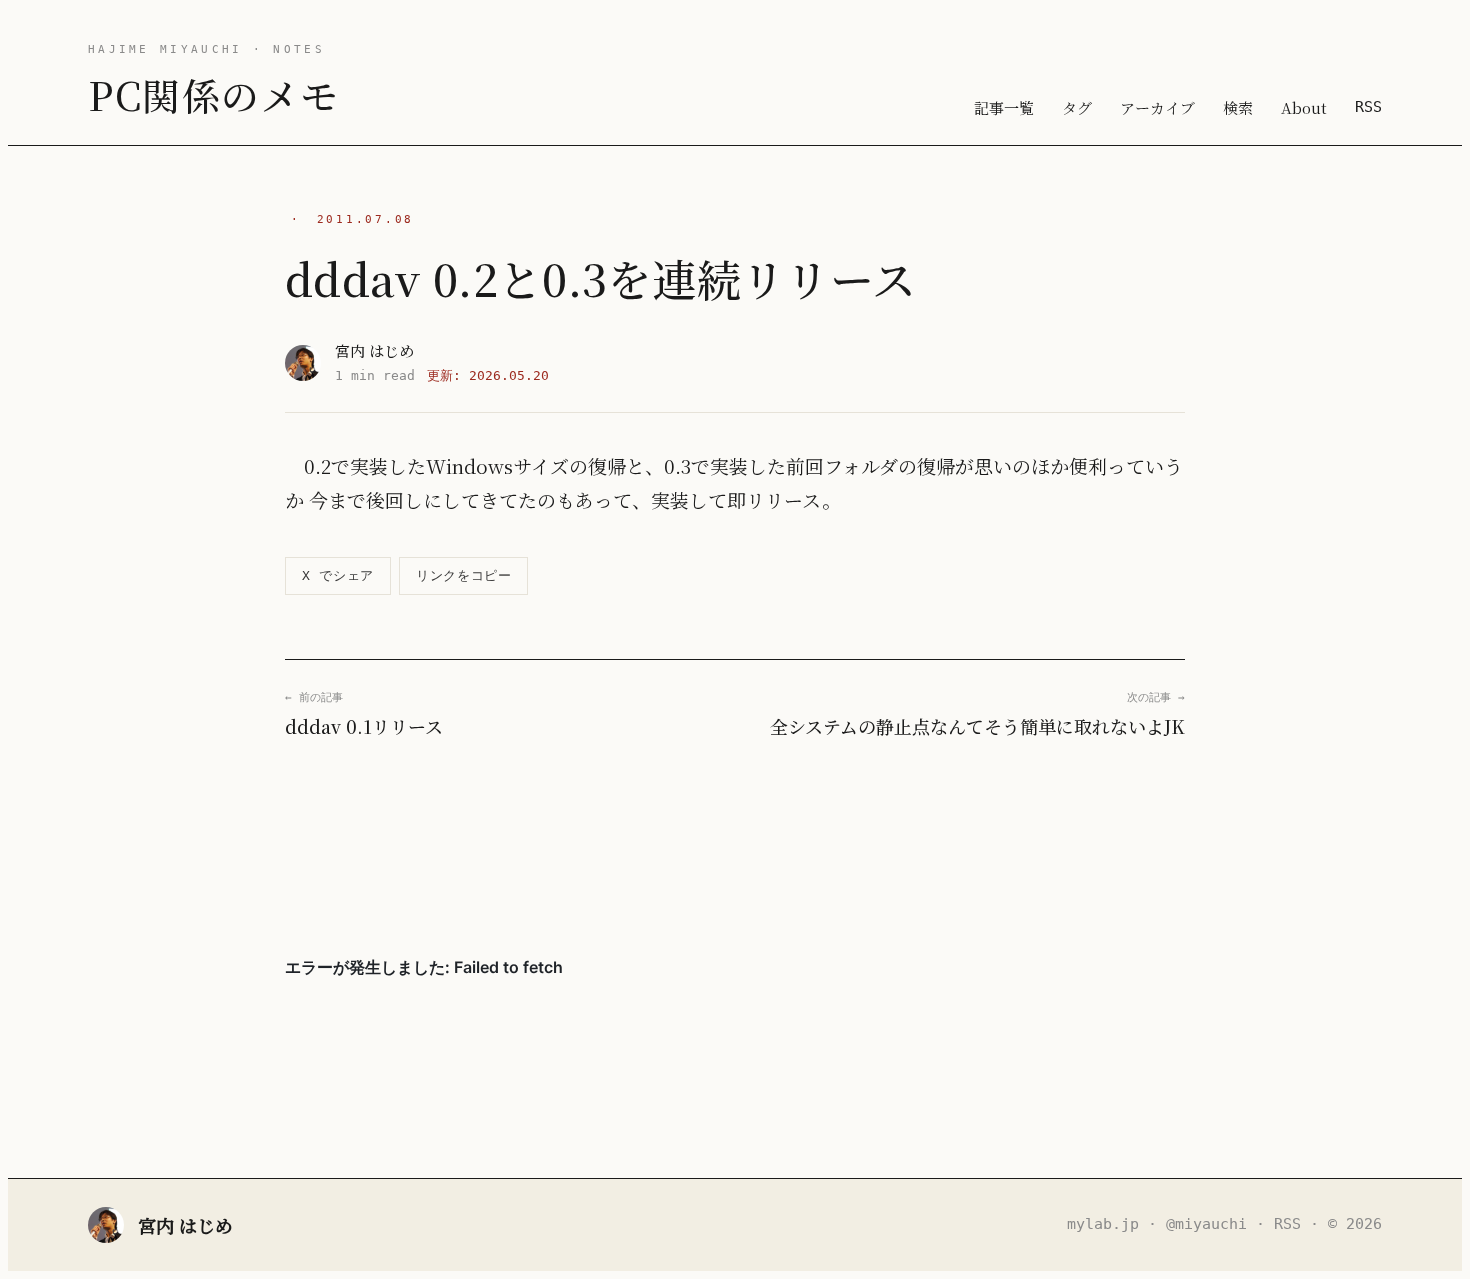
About (1304, 107)
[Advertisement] (735, 847)
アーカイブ (1157, 107)
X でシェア (338, 575)
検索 (1238, 107)
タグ (1077, 107)
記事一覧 (1004, 107)
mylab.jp (1103, 1224)
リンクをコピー (464, 575)
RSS (1368, 107)
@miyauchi (1206, 1224)
